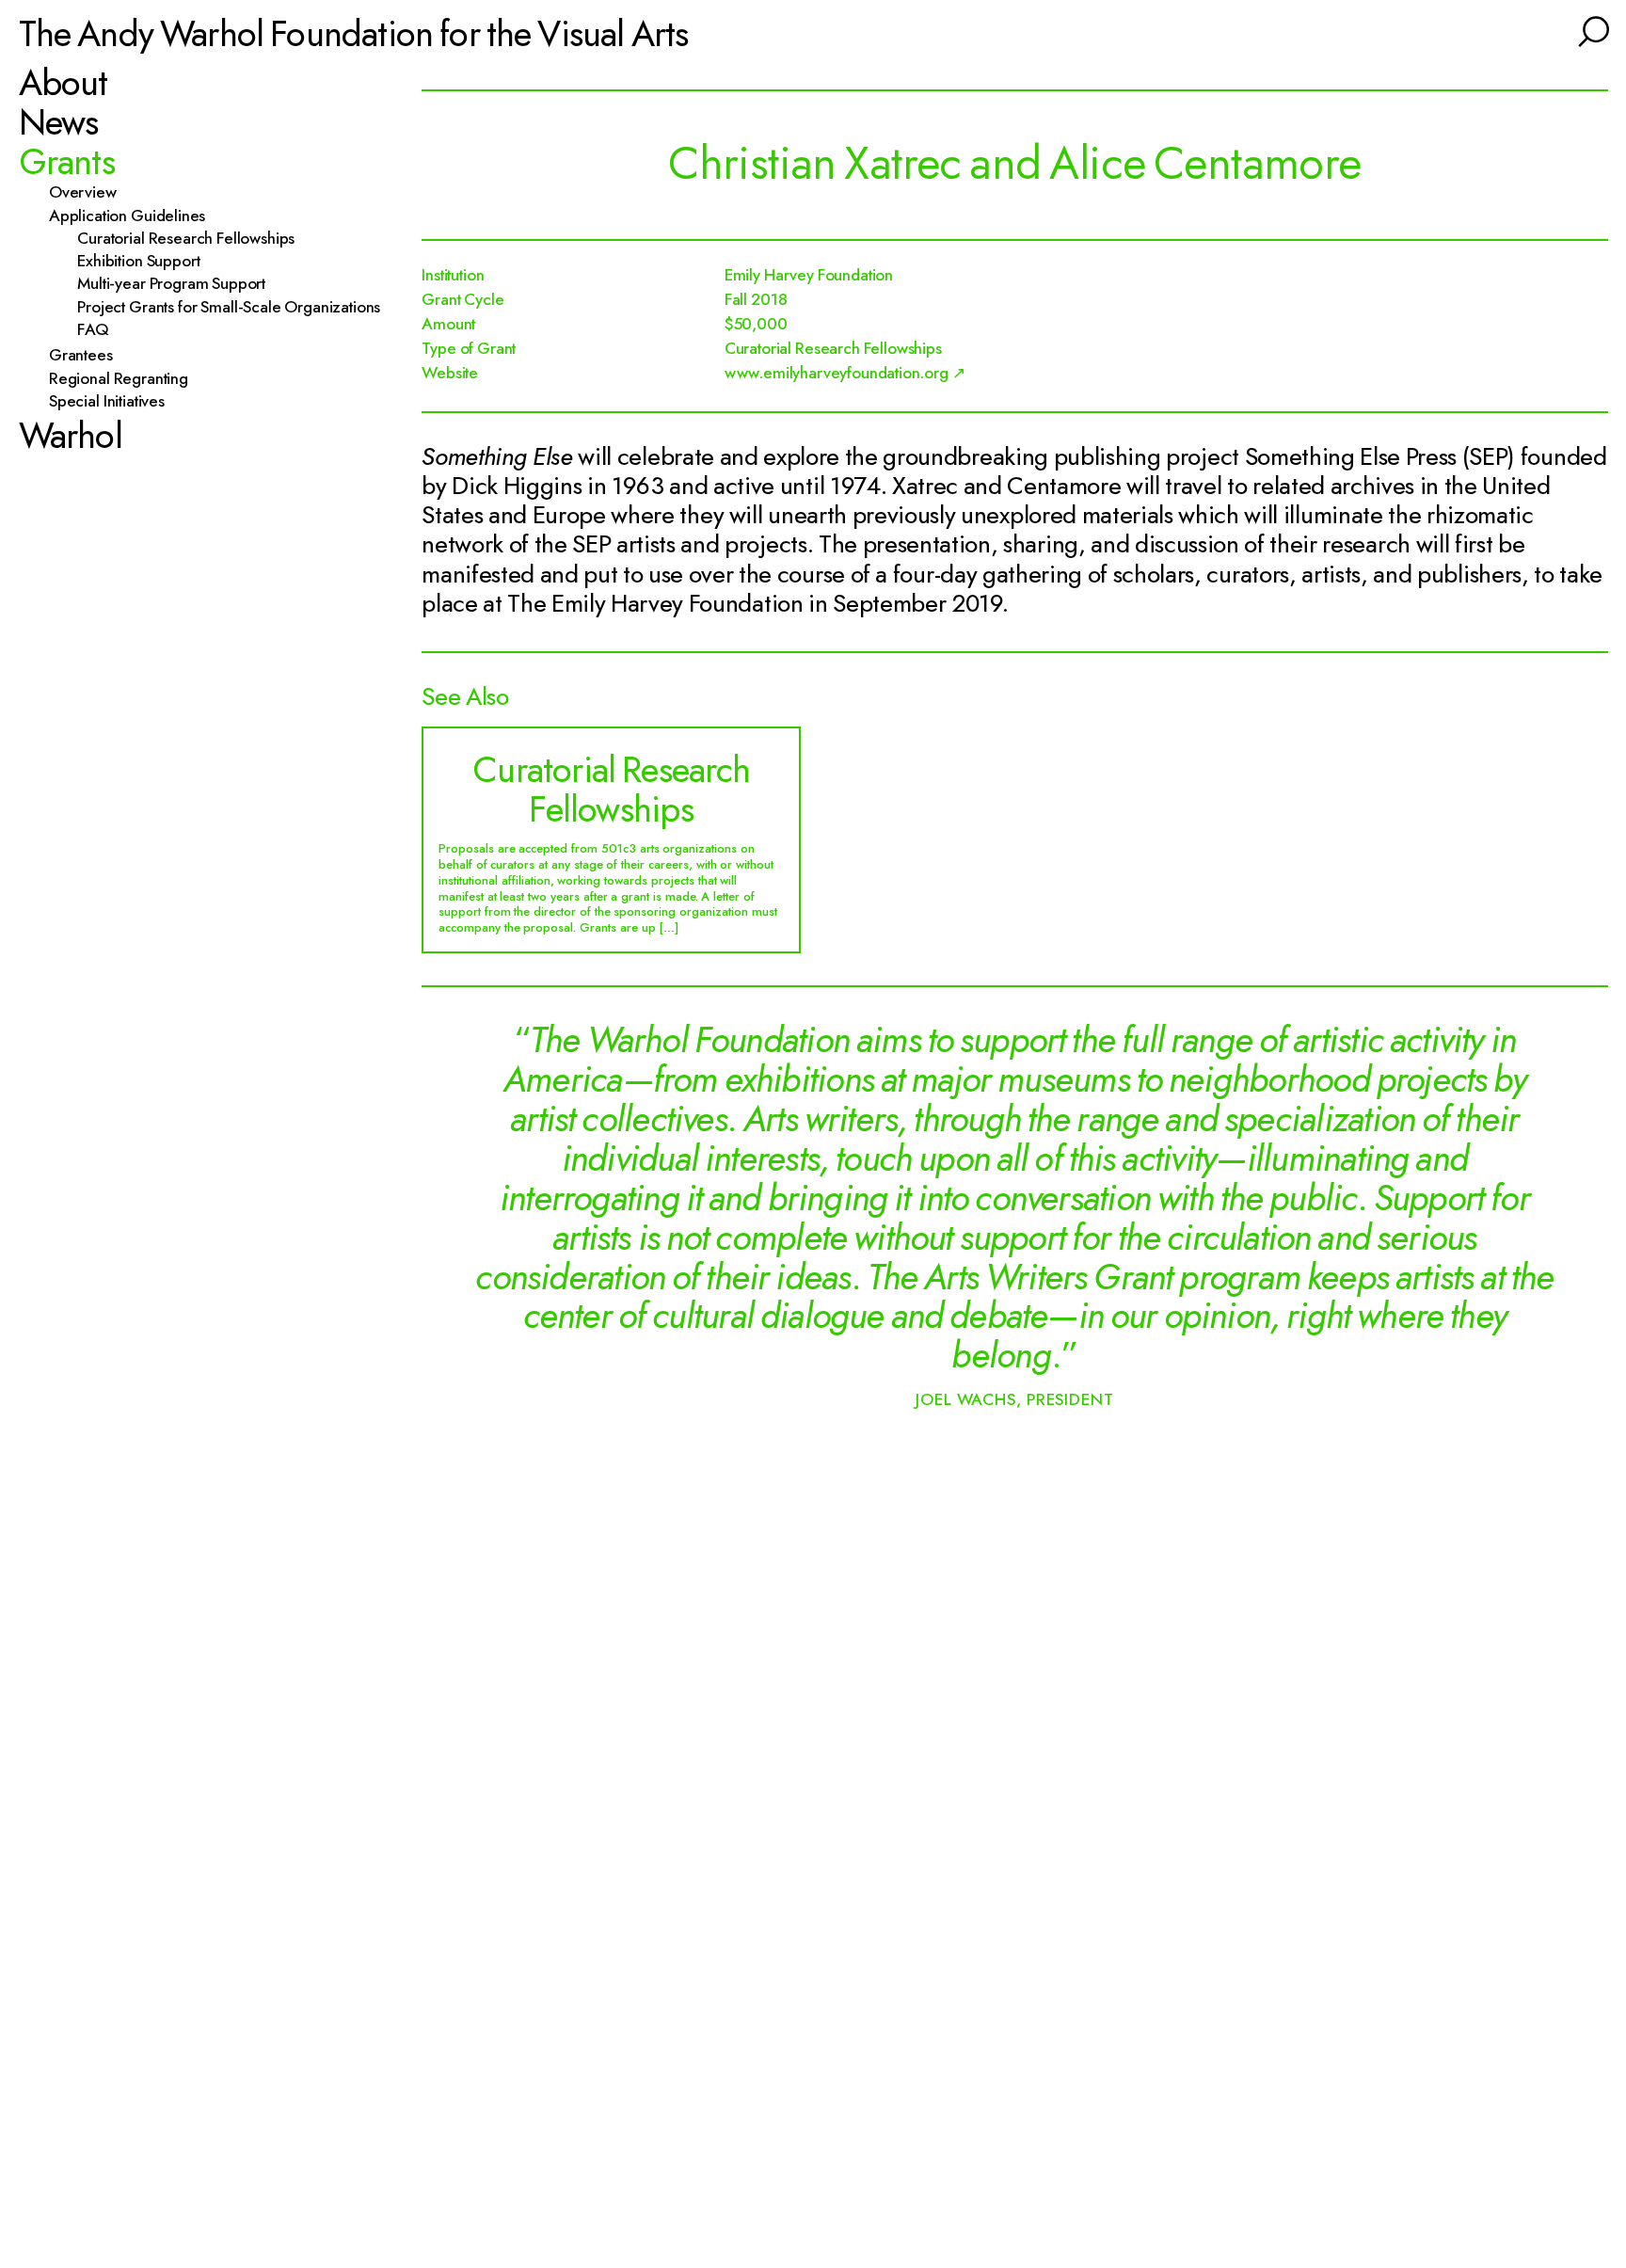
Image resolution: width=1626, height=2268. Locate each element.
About (64, 83)
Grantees (88, 356)
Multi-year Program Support (180, 284)
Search (1591, 29)
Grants (67, 162)
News (59, 122)
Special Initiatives (115, 402)
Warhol (71, 436)
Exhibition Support (147, 262)
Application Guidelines (135, 216)
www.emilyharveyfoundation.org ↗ (845, 373)
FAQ (102, 330)
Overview (90, 193)
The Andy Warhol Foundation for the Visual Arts (354, 32)
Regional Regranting (127, 378)
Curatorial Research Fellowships (195, 238)
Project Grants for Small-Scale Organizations (238, 307)
